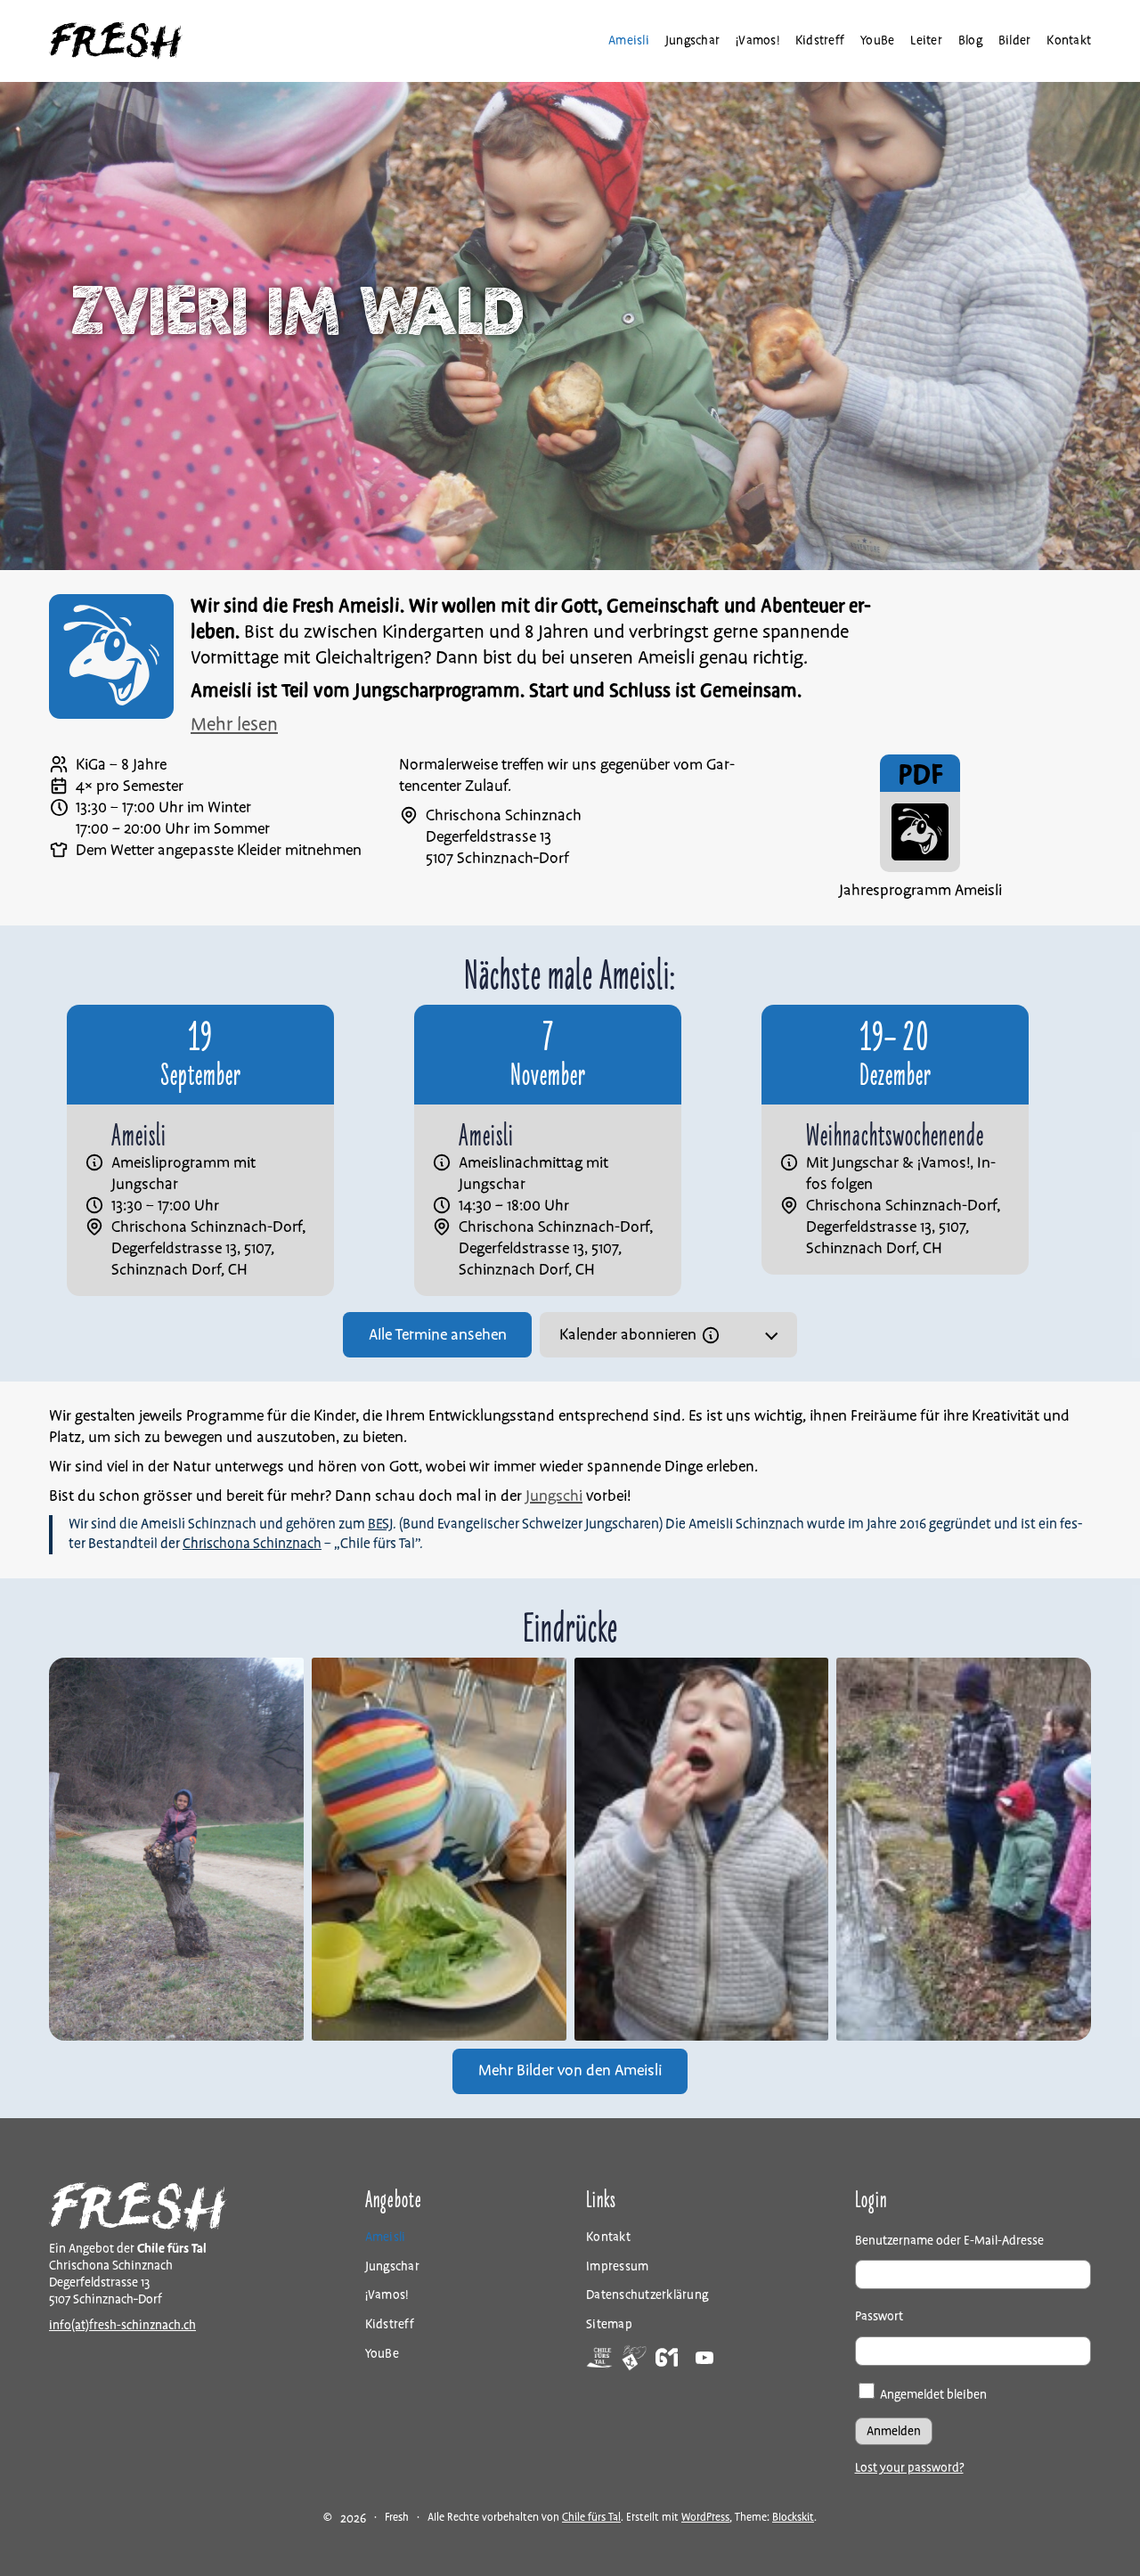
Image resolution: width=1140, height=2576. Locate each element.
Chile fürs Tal (591, 2518)
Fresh (397, 2518)
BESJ (380, 1524)
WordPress (705, 2518)
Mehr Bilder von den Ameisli (570, 2071)
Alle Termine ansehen (438, 1335)
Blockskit (793, 2518)
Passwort (879, 2316)
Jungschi (554, 1496)
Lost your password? (909, 2468)
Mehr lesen (234, 725)
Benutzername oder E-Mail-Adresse (949, 2241)
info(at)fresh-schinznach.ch (122, 2325)
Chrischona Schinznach (252, 1544)
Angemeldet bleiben (932, 2395)
